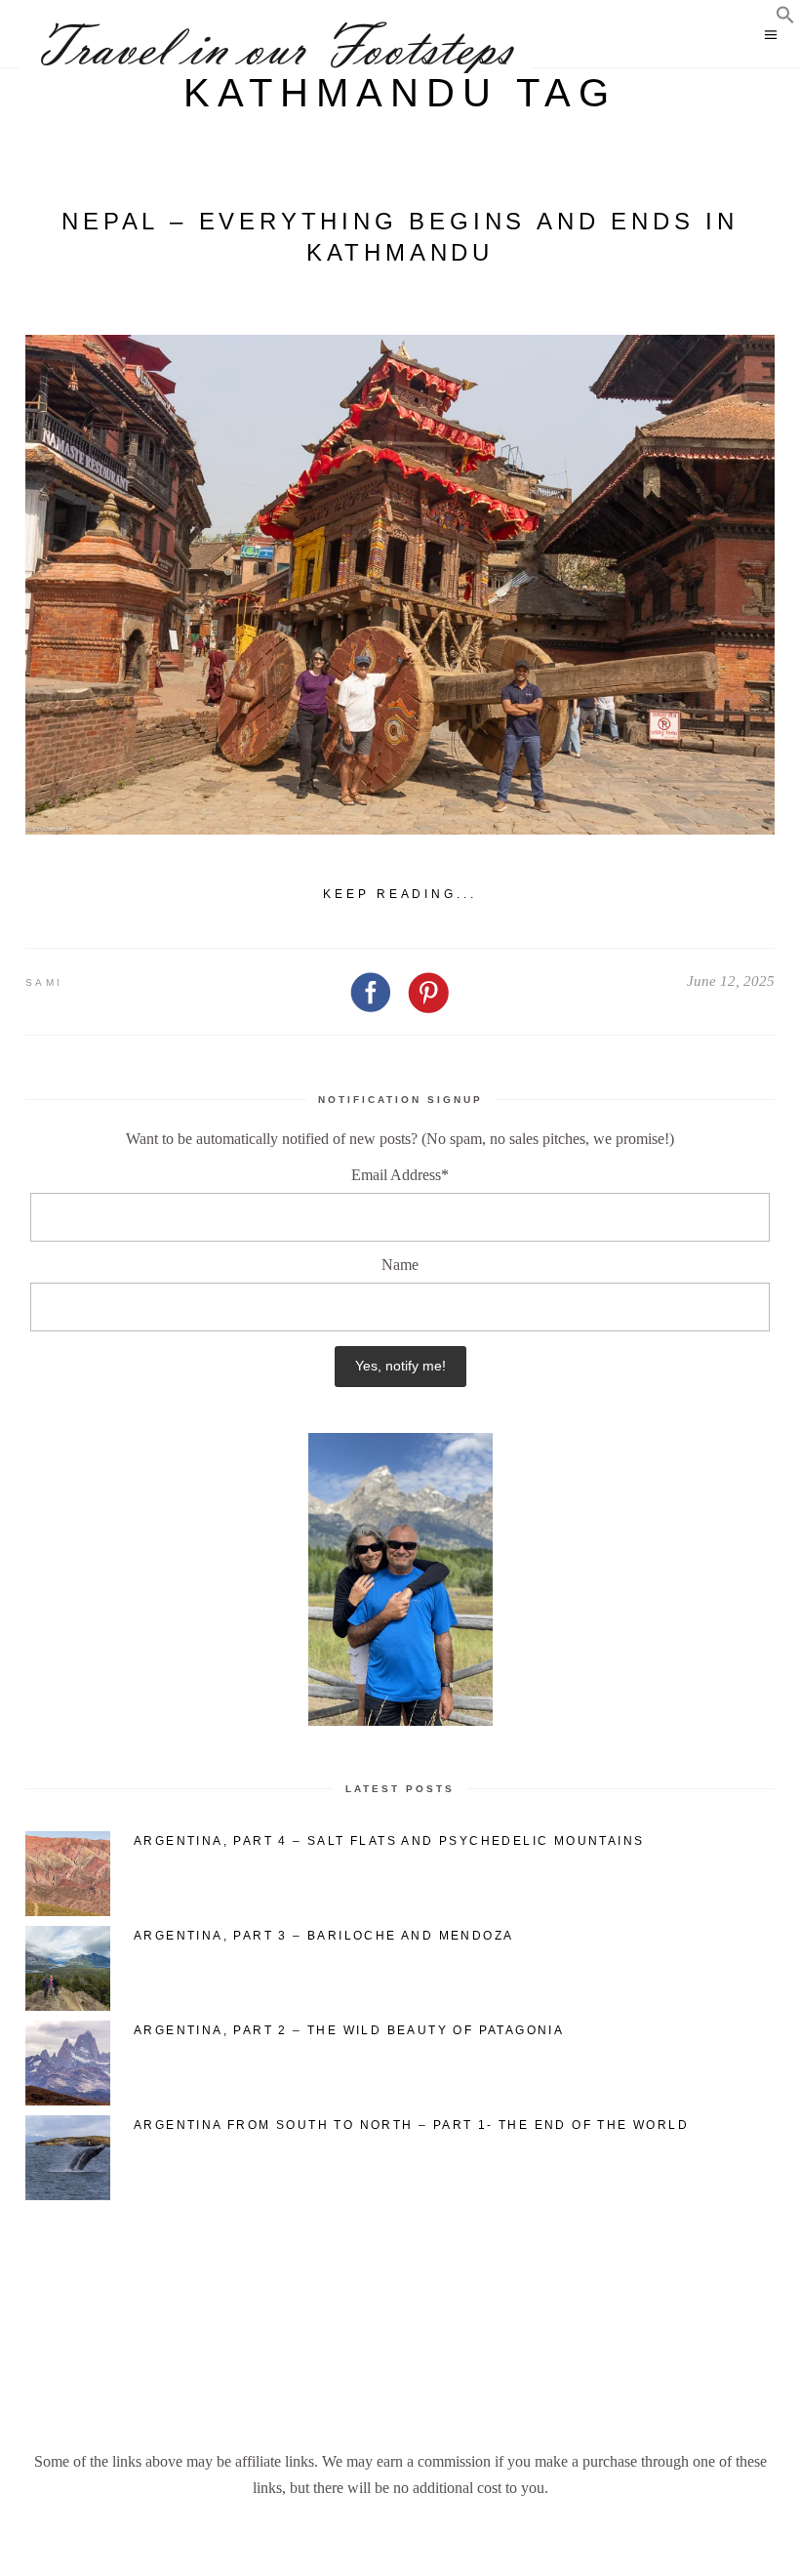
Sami (44, 982)
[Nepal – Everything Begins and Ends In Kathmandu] (400, 585)
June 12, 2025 (731, 981)
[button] (785, 19)
